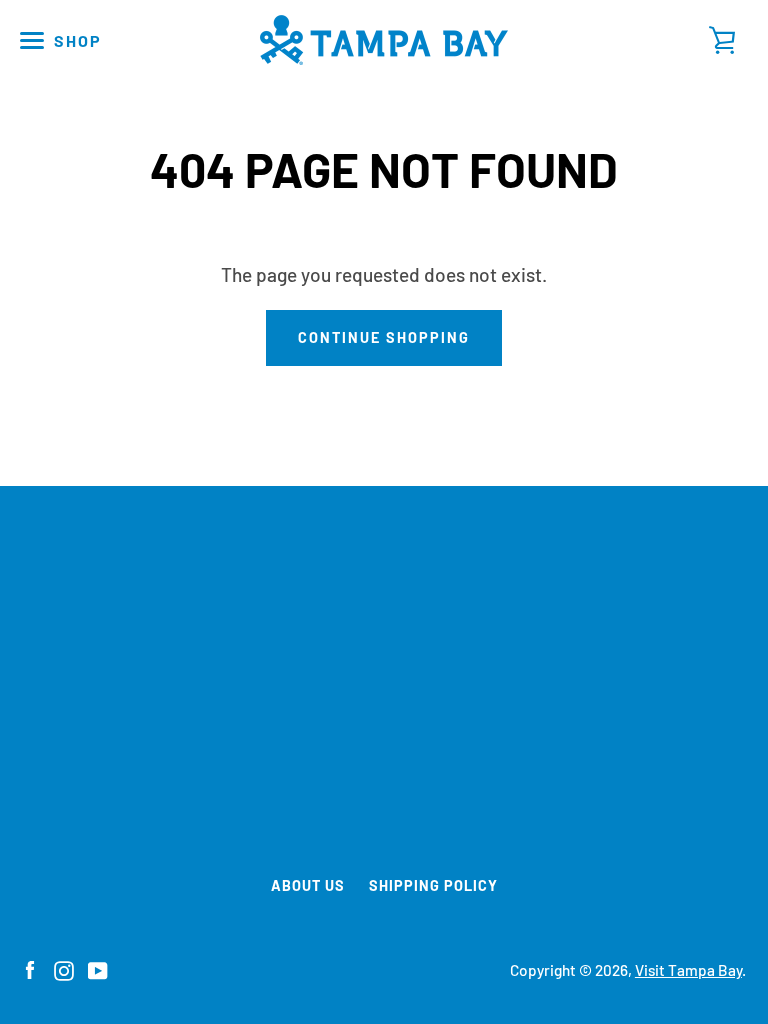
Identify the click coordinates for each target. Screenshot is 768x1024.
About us (308, 885)
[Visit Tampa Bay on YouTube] (98, 968)
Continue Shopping (384, 337)
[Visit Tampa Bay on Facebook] (30, 968)
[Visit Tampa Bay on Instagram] (64, 968)
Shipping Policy (433, 885)
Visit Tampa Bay (688, 970)
